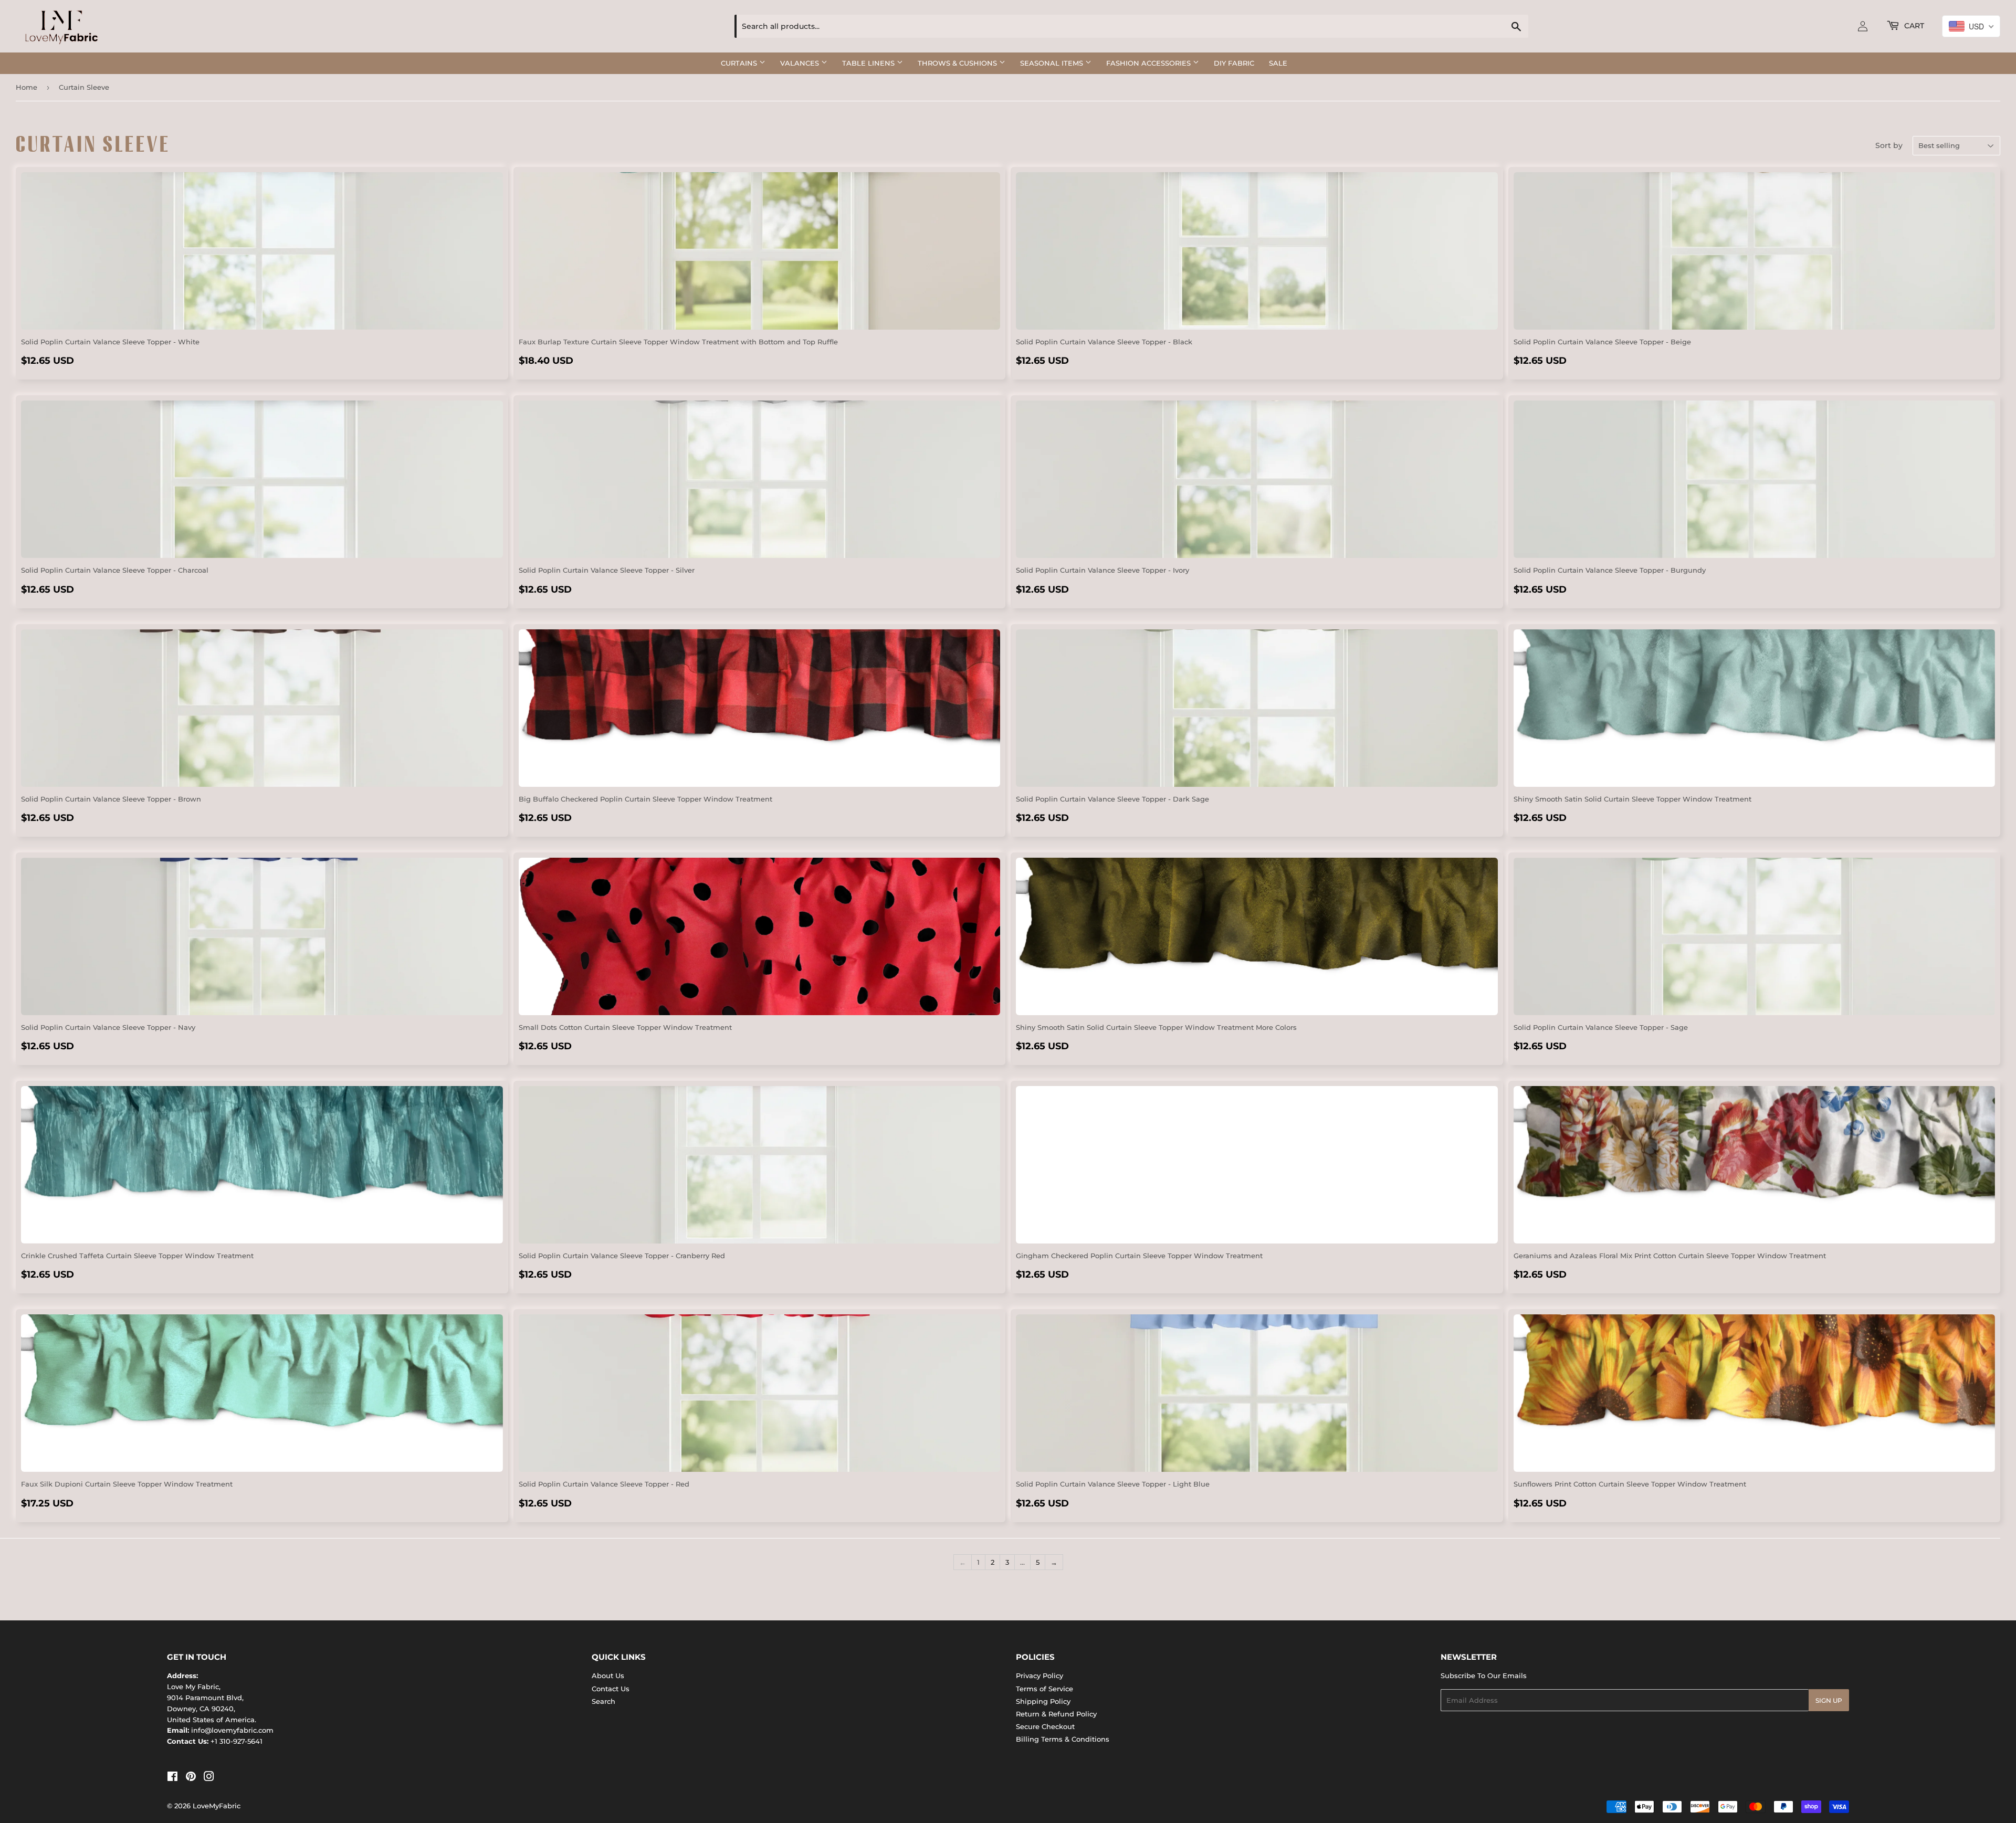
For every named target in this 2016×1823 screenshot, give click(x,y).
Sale (1278, 63)
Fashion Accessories (1149, 63)
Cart (1913, 26)
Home (27, 87)
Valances (801, 63)
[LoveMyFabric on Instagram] (209, 1778)
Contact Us (611, 1689)
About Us (608, 1676)
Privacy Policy (1039, 1676)
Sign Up (1829, 1700)
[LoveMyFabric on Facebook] (172, 1778)
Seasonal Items (1053, 63)
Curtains (740, 63)
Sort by (1889, 145)
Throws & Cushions (958, 63)
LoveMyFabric (217, 1806)
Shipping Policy (1043, 1701)
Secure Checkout (1045, 1726)
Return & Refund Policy (1056, 1714)
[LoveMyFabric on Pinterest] (191, 1778)
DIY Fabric (1234, 63)
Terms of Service (1044, 1689)
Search (603, 1701)
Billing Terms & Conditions (1063, 1739)
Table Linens (869, 63)
